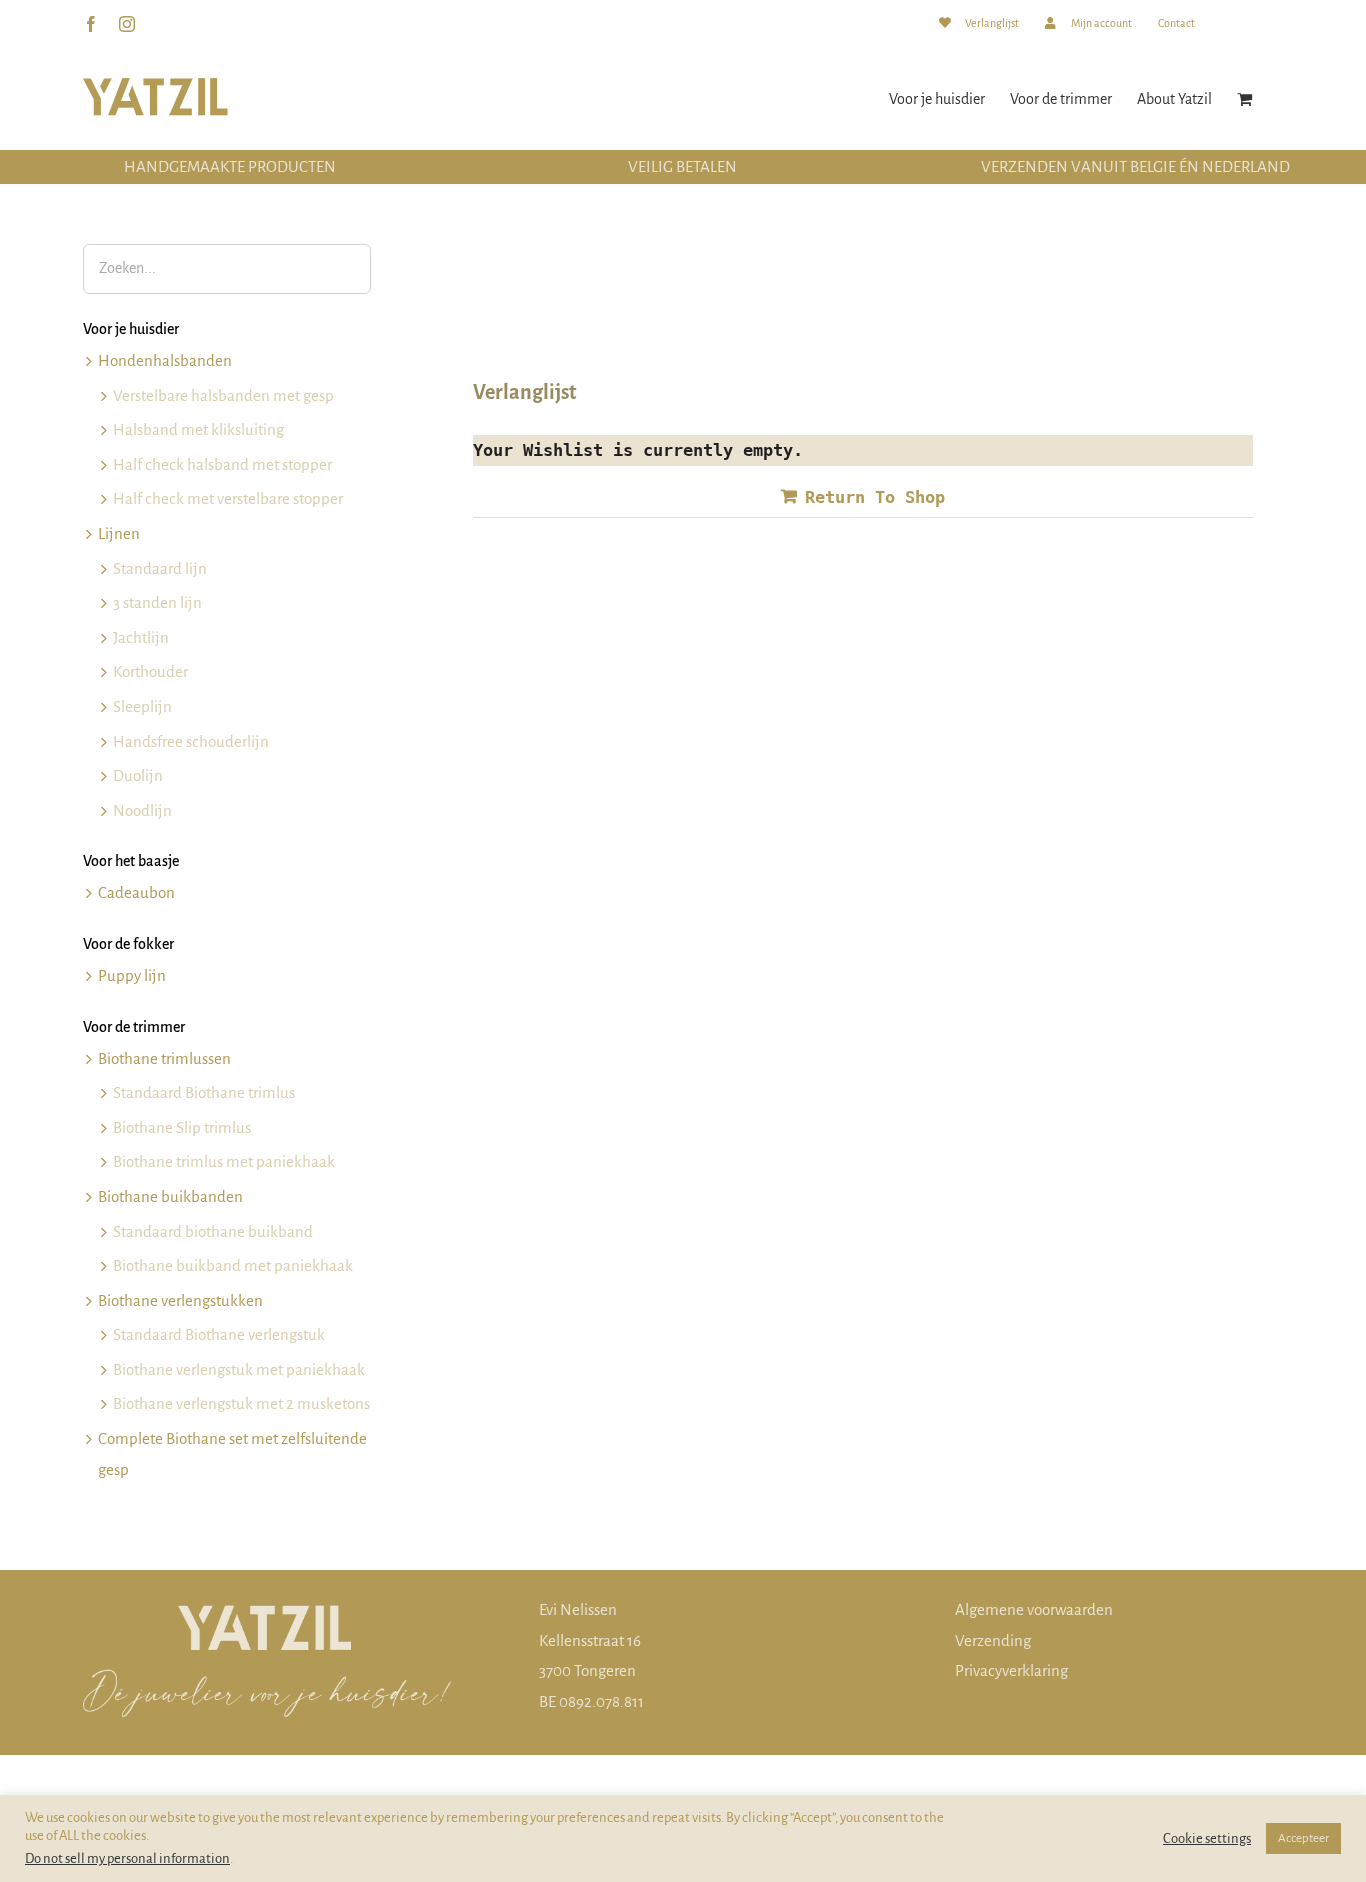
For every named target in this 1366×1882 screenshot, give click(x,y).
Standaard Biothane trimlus (204, 1092)
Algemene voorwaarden (1034, 1609)
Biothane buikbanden (170, 1196)
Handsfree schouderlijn (191, 741)
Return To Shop (875, 497)
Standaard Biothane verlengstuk (219, 1334)
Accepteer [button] (1303, 1838)
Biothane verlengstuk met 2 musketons (241, 1403)
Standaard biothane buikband (213, 1231)
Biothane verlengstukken (180, 1300)
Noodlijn (142, 810)
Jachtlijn (141, 637)
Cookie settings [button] (1207, 1838)
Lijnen (119, 533)
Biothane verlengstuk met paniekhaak (239, 1369)
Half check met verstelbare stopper (228, 498)
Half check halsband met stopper (222, 464)
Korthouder (150, 671)
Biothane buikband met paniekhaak (233, 1265)
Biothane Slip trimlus (182, 1127)
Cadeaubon (136, 892)
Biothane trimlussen (164, 1058)
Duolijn (138, 775)
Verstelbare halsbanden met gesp (223, 395)
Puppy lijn (132, 975)
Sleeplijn (142, 706)
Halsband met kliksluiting (198, 429)
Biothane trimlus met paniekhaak (224, 1161)
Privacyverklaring (1011, 1670)
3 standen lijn (157, 602)
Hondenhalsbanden (165, 360)
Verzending (993, 1640)
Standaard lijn (160, 568)
